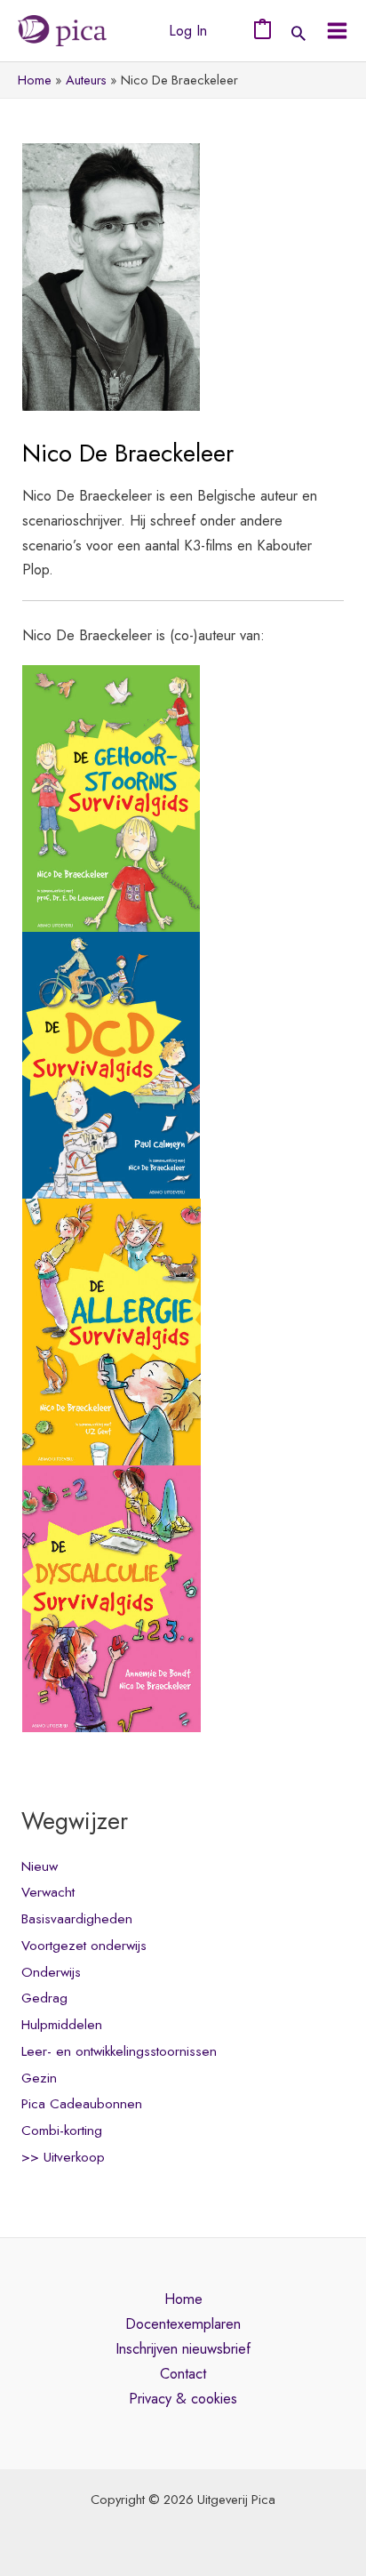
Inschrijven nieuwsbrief (183, 2348)
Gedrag (44, 1998)
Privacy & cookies (183, 2398)
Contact (183, 2373)
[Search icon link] (298, 35)
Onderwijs (51, 1972)
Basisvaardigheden (77, 1919)
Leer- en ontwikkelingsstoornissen (119, 2051)
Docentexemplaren (183, 2323)
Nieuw (40, 1866)
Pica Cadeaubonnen (82, 2104)
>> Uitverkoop (63, 2157)
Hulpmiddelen (62, 2025)
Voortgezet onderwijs (84, 1946)
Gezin (39, 2078)
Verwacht (48, 1892)
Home (183, 2299)
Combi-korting (62, 2131)
